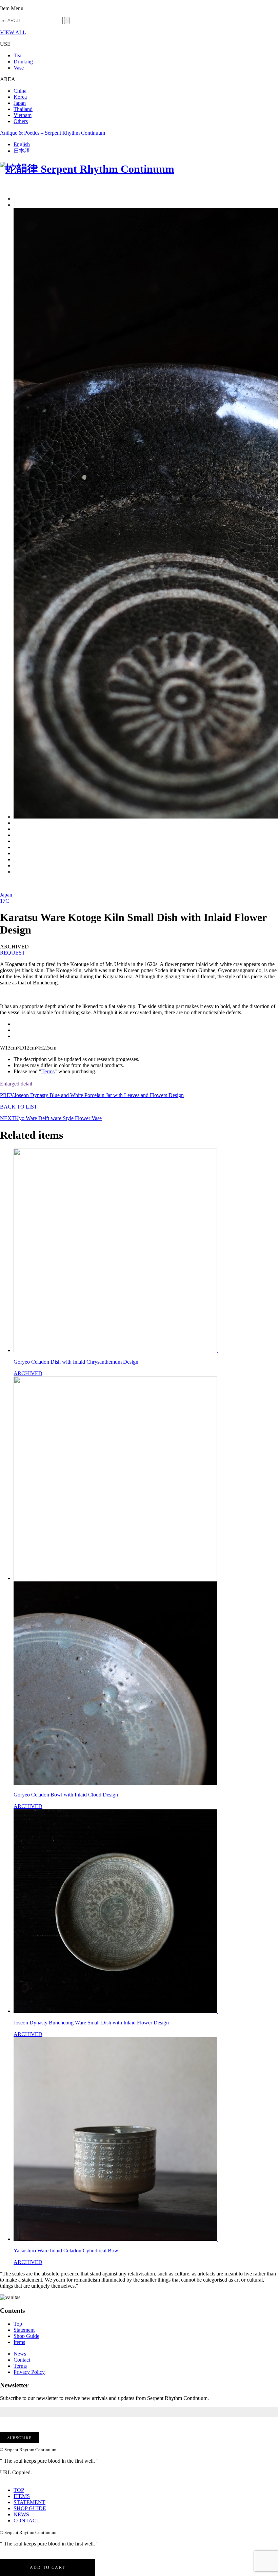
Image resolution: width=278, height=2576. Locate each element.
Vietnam (23, 115)
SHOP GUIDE (30, 2508)
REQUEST (13, 953)
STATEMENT (29, 2502)
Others (21, 121)
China (20, 91)
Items (19, 2342)
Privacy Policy (29, 2372)
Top (18, 2324)
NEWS (21, 2514)
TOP (19, 2490)
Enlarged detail (16, 1084)
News (20, 2354)
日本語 (22, 151)
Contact (22, 2360)
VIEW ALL (13, 32)
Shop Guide (26, 2336)
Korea (20, 97)
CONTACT (27, 2521)
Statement (24, 2330)
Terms (48, 1071)
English (22, 144)
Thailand (23, 109)
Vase (19, 68)
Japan (20, 103)
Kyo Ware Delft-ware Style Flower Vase (51, 1118)
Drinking (23, 62)
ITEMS (22, 2496)
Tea (17, 55)
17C (5, 901)
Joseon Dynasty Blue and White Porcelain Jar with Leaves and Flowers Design (92, 1095)
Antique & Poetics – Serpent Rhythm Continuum (53, 133)
